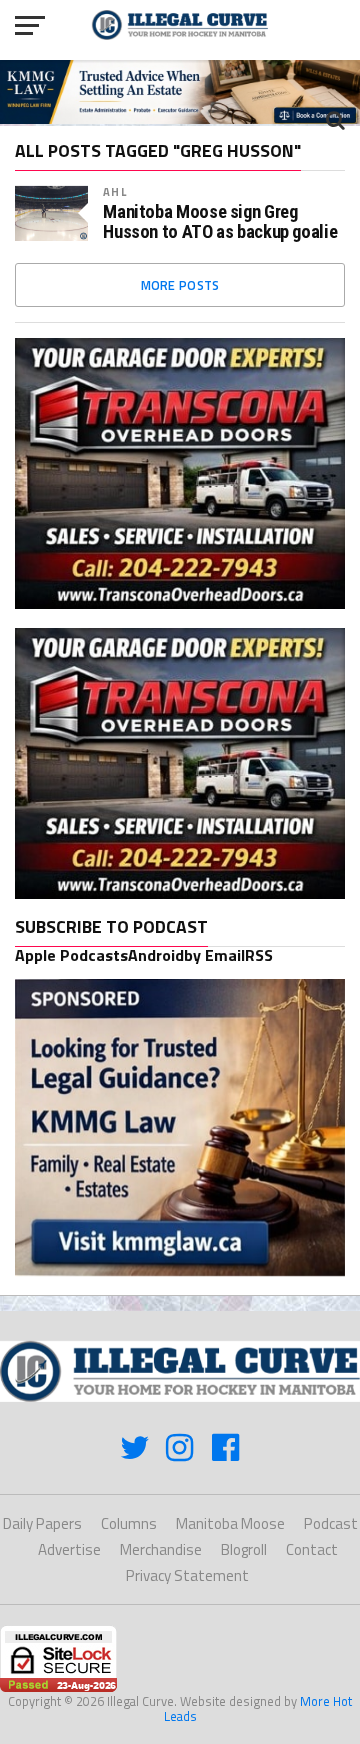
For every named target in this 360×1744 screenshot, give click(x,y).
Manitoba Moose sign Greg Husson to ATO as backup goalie (220, 222)
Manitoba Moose (230, 1523)
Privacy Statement (187, 1575)
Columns (129, 1523)
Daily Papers (42, 1523)
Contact (312, 1549)
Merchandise (161, 1549)
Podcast (331, 1523)
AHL (114, 191)
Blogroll (244, 1549)
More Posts (180, 285)
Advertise (69, 1549)
